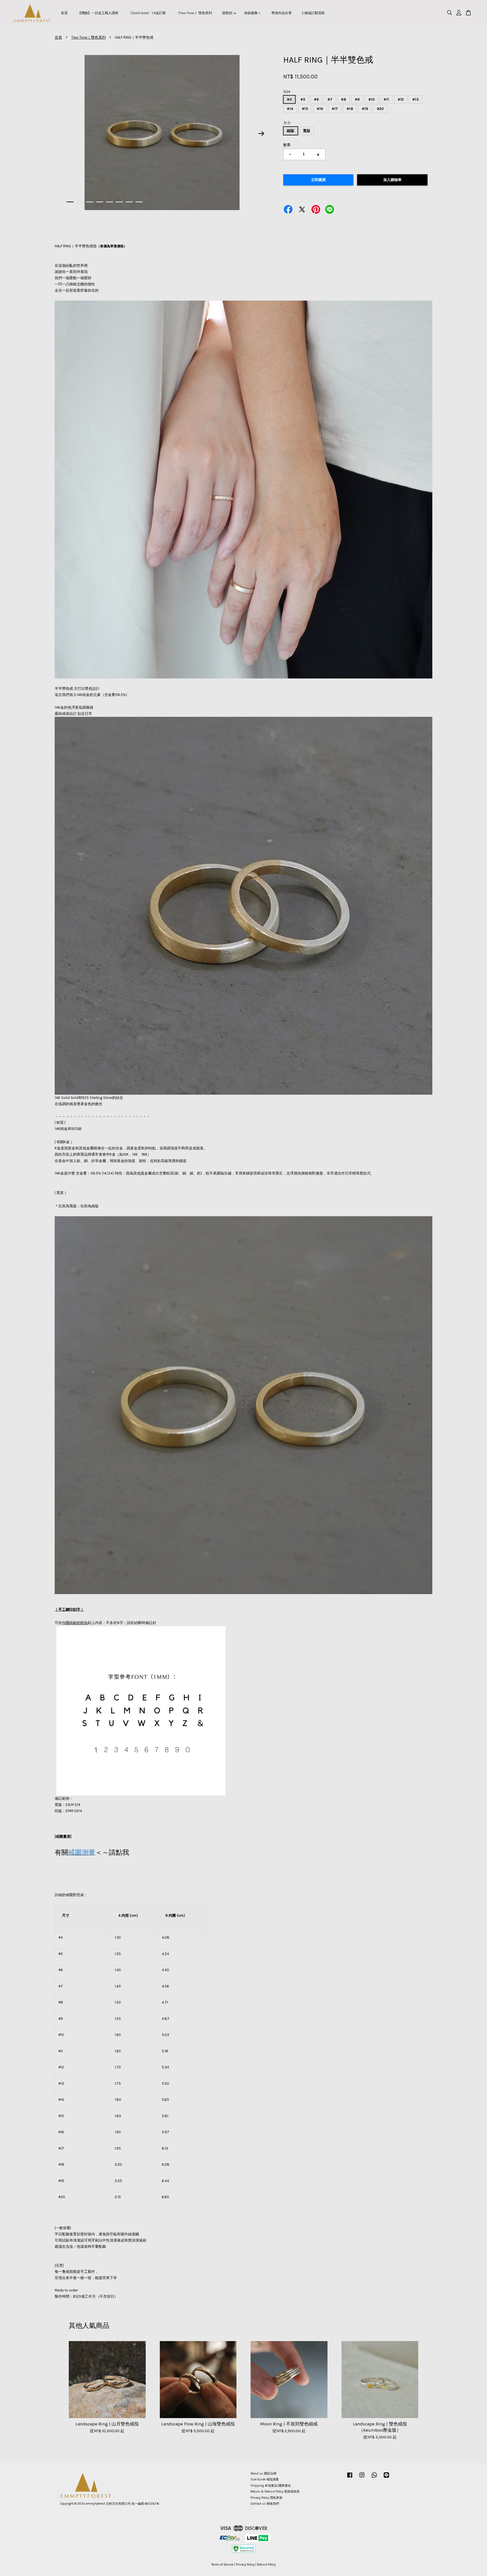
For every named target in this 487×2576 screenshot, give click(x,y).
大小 (287, 123)
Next (262, 133)
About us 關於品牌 (264, 2473)
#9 (357, 99)
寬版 (307, 131)
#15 (305, 109)
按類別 (227, 13)
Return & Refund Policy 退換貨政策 (275, 2492)
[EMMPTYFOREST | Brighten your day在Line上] (386, 2478)
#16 (320, 109)
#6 (316, 99)
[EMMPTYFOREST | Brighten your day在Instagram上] (362, 2478)
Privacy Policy (245, 2565)
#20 (380, 109)
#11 (386, 99)
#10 (372, 99)
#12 (401, 99)
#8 (344, 99)
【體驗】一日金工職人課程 (98, 13)
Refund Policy (266, 2565)
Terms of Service (222, 2565)
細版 (291, 131)
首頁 (64, 13)
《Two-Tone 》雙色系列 (194, 13)
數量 (287, 145)
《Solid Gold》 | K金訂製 (147, 13)
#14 (290, 109)
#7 (330, 99)
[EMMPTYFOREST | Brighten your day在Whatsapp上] (374, 2478)
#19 (365, 109)
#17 (335, 109)
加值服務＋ (253, 13)
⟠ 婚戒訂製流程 (313, 13)
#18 (350, 109)
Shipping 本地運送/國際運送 (271, 2486)
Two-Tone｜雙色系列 (88, 37)
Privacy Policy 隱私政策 (266, 2498)
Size (287, 92)
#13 (416, 99)
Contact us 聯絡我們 (265, 2504)
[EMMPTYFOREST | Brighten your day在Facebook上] (350, 2478)
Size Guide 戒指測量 (265, 2479)
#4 (289, 99)
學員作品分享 (282, 13)
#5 (303, 99)
